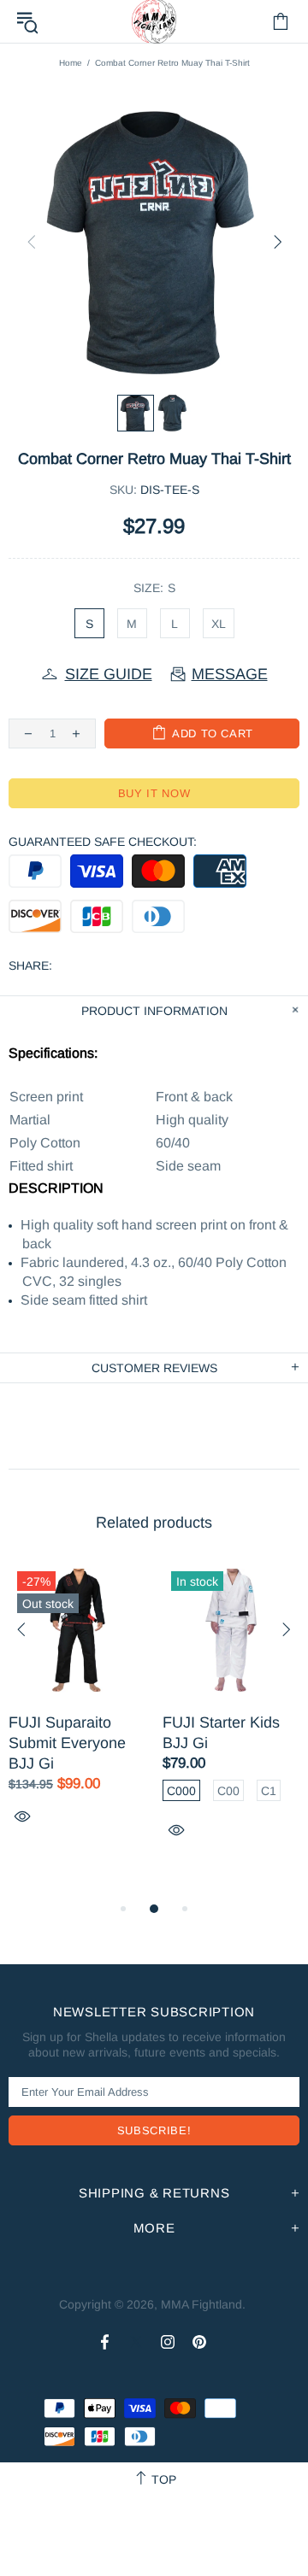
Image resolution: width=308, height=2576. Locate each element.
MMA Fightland (201, 2304)
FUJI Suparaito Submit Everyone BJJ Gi (67, 1743)
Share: (30, 965)
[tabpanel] (77, 1713)
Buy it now (154, 793)
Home (71, 63)
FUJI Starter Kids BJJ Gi (221, 1733)
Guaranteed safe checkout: (103, 842)
